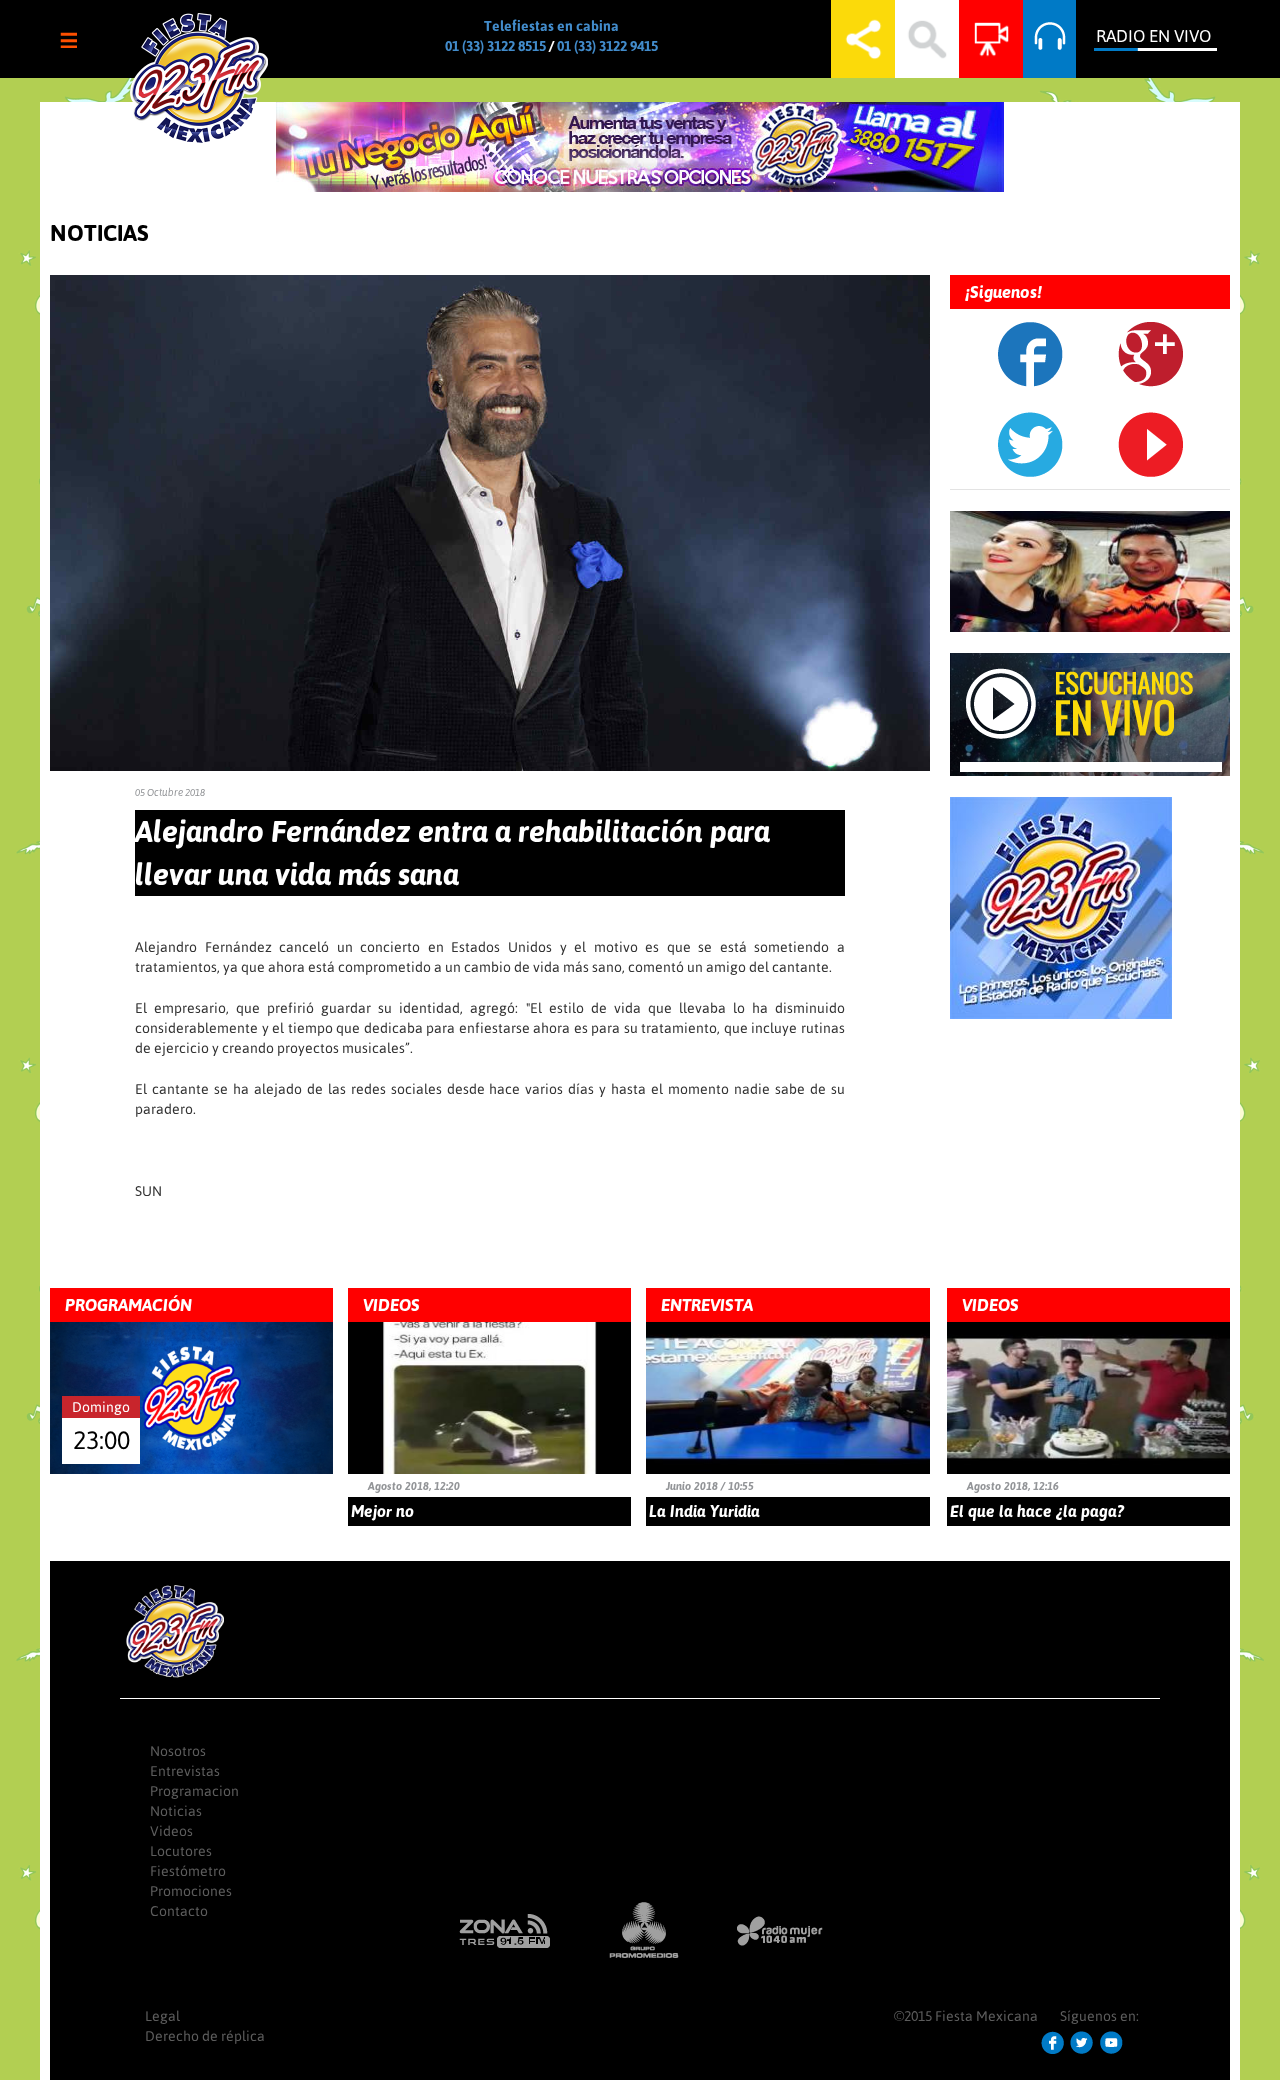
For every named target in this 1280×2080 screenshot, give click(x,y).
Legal (162, 2016)
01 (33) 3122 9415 (607, 46)
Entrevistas (185, 1771)
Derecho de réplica (205, 2036)
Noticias (176, 1811)
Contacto (179, 1911)
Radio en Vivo (1153, 36)
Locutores (181, 1851)
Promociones (191, 1891)
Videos (171, 1831)
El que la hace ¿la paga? (1037, 1511)
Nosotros (178, 1751)
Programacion (194, 1791)
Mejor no (382, 1511)
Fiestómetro (188, 1871)
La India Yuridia (704, 1511)
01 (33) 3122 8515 (495, 46)
